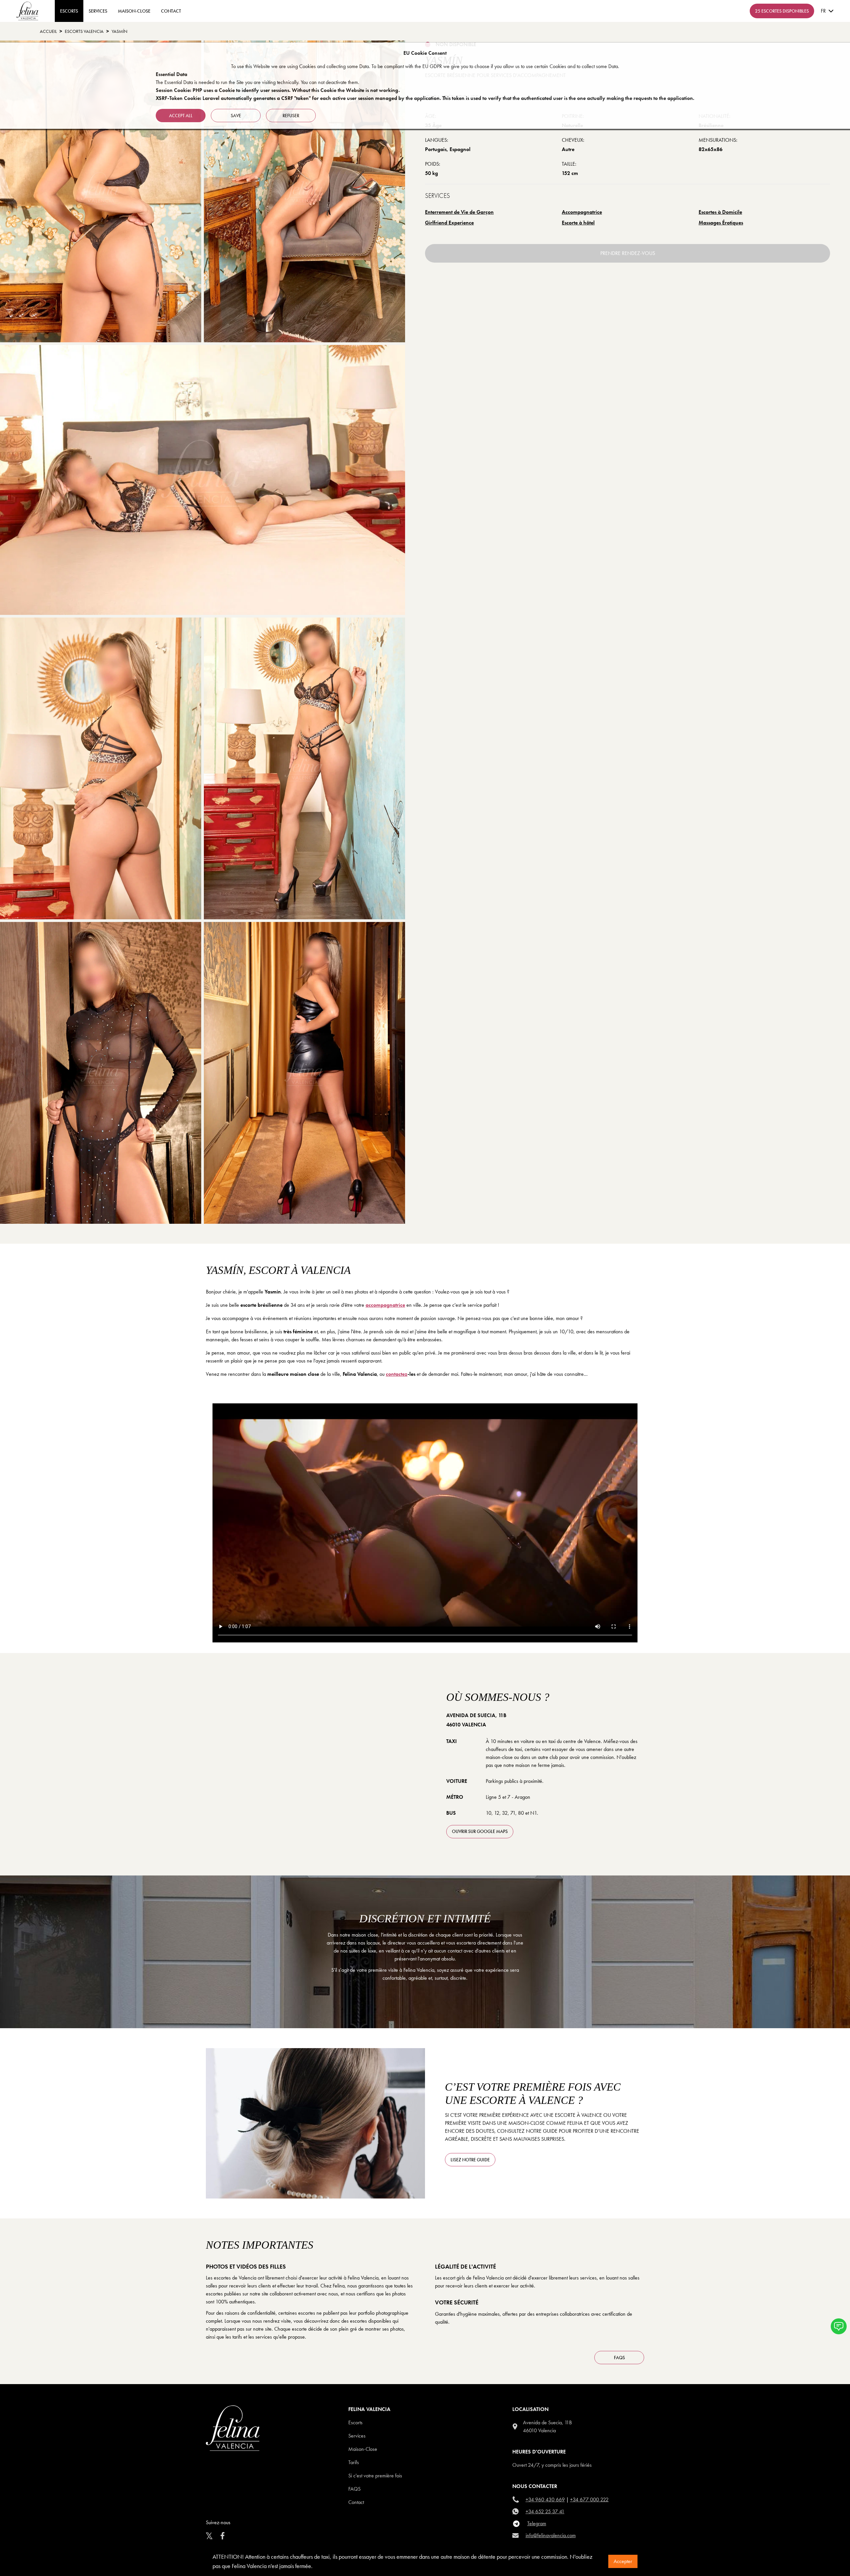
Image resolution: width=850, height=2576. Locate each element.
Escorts (355, 2422)
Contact (356, 2502)
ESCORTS (69, 11)
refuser (291, 116)
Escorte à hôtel (578, 223)
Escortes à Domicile (720, 212)
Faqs (354, 2489)
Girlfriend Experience (449, 223)
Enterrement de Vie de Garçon (459, 212)
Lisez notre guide (470, 2160)
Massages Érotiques (721, 223)
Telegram (537, 2523)
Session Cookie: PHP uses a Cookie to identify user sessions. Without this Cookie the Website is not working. (278, 90)
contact (171, 11)
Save (236, 116)
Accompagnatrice (582, 212)
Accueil (48, 31)
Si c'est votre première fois (375, 2476)
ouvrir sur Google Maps (480, 1831)
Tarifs (354, 2462)
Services (98, 11)
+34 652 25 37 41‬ (545, 2511)
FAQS (619, 2358)
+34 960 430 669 (545, 2499)
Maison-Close (134, 11)
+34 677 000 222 (589, 2499)
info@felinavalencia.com (551, 2535)
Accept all (181, 116)
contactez (397, 1374)
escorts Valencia (84, 31)
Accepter (623, 2561)
